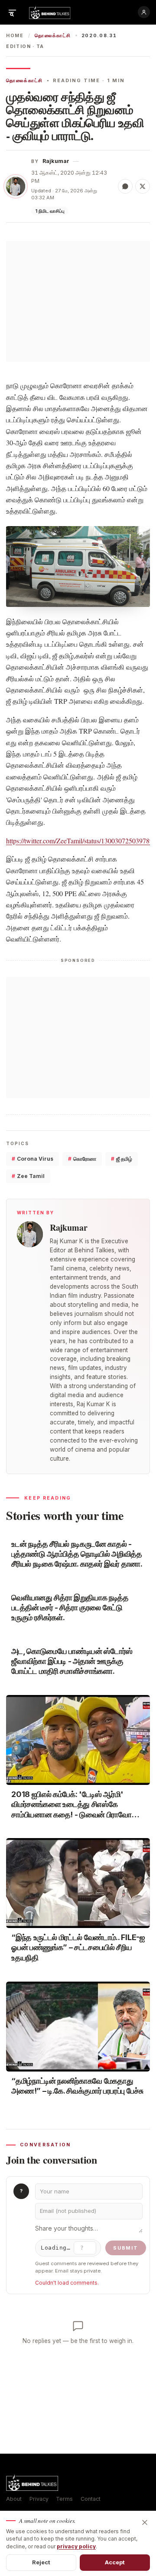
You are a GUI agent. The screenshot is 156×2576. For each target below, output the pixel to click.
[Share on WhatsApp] (125, 186)
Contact (91, 2499)
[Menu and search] (12, 12)
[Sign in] (144, 12)
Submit (126, 2248)
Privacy (39, 2499)
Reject (41, 2562)
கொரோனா (82, 1159)
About (14, 2499)
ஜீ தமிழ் (122, 1159)
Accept (115, 2562)
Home (15, 36)
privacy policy (76, 2546)
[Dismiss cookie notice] (145, 2522)
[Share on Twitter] (143, 186)
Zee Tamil (28, 1176)
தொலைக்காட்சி (53, 36)
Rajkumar (56, 161)
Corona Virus (32, 1159)
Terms (64, 2499)
